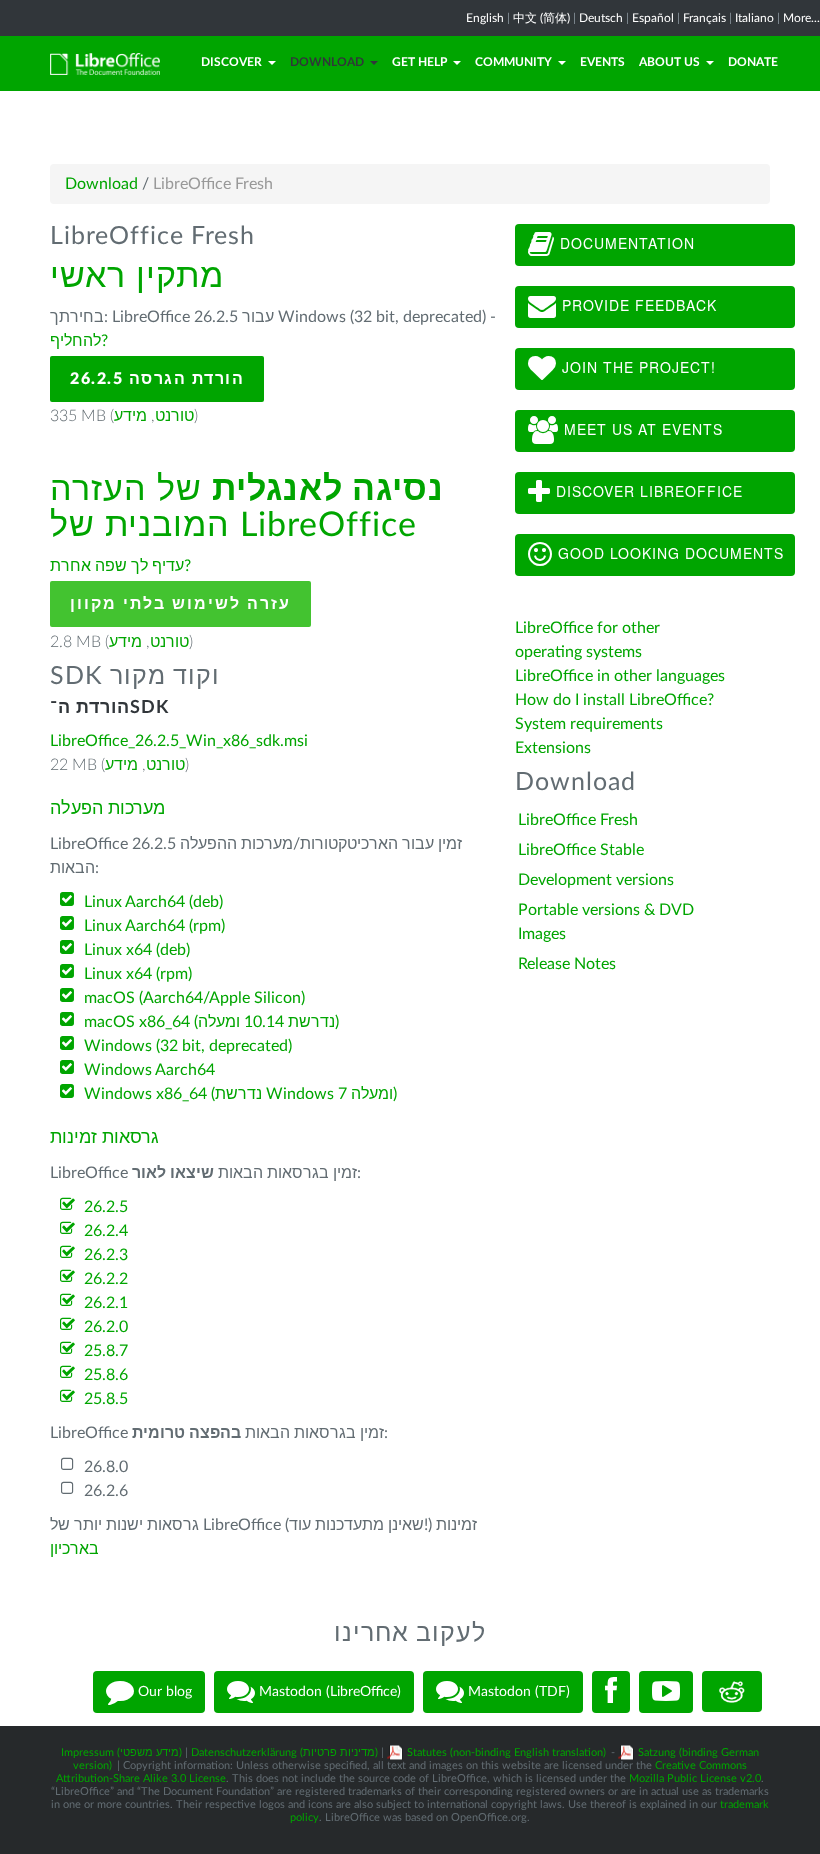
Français (704, 18)
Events (602, 62)
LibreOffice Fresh (578, 820)
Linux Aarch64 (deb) (153, 902)
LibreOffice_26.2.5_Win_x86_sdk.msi (179, 741)
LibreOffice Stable (581, 850)
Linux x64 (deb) (137, 950)
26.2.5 (106, 1207)
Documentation (625, 243)
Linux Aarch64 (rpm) (154, 926)
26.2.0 (106, 1327)
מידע (130, 416)
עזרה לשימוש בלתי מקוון (180, 604)
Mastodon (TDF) (517, 1691)
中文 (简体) (541, 18)
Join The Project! (636, 367)
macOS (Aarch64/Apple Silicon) (194, 998)
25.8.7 (106, 1351)
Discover (231, 62)
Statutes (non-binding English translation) (506, 1752)
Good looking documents (668, 553)
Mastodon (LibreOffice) (328, 1691)
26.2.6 (106, 1491)
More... (801, 18)
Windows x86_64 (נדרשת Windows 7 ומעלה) (240, 1094)
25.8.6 (106, 1375)
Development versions (596, 880)
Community (513, 62)
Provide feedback (637, 305)
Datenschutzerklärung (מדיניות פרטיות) (284, 1752)
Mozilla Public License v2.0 (695, 1778)
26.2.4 (106, 1231)
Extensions (553, 748)
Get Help (419, 62)
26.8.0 (106, 1467)
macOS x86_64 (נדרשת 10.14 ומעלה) (211, 1022)
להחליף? (79, 341)
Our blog (163, 1691)
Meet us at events (641, 429)
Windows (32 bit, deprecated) (188, 1046)
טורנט (174, 416)
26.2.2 (106, 1279)
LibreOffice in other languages (620, 676)
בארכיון (74, 1549)
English (485, 18)
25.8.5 (106, 1399)
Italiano (754, 18)
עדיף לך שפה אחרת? (120, 566)
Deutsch (601, 18)
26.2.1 (106, 1303)
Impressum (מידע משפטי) (121, 1752)
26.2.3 (106, 1255)
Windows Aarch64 (149, 1070)
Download (327, 62)
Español (653, 18)
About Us (669, 62)
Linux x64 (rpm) (138, 974)
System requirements (591, 724)
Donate (753, 62)
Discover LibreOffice (647, 491)
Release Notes (567, 964)
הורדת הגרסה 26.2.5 (157, 379)
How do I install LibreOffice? (614, 700)
